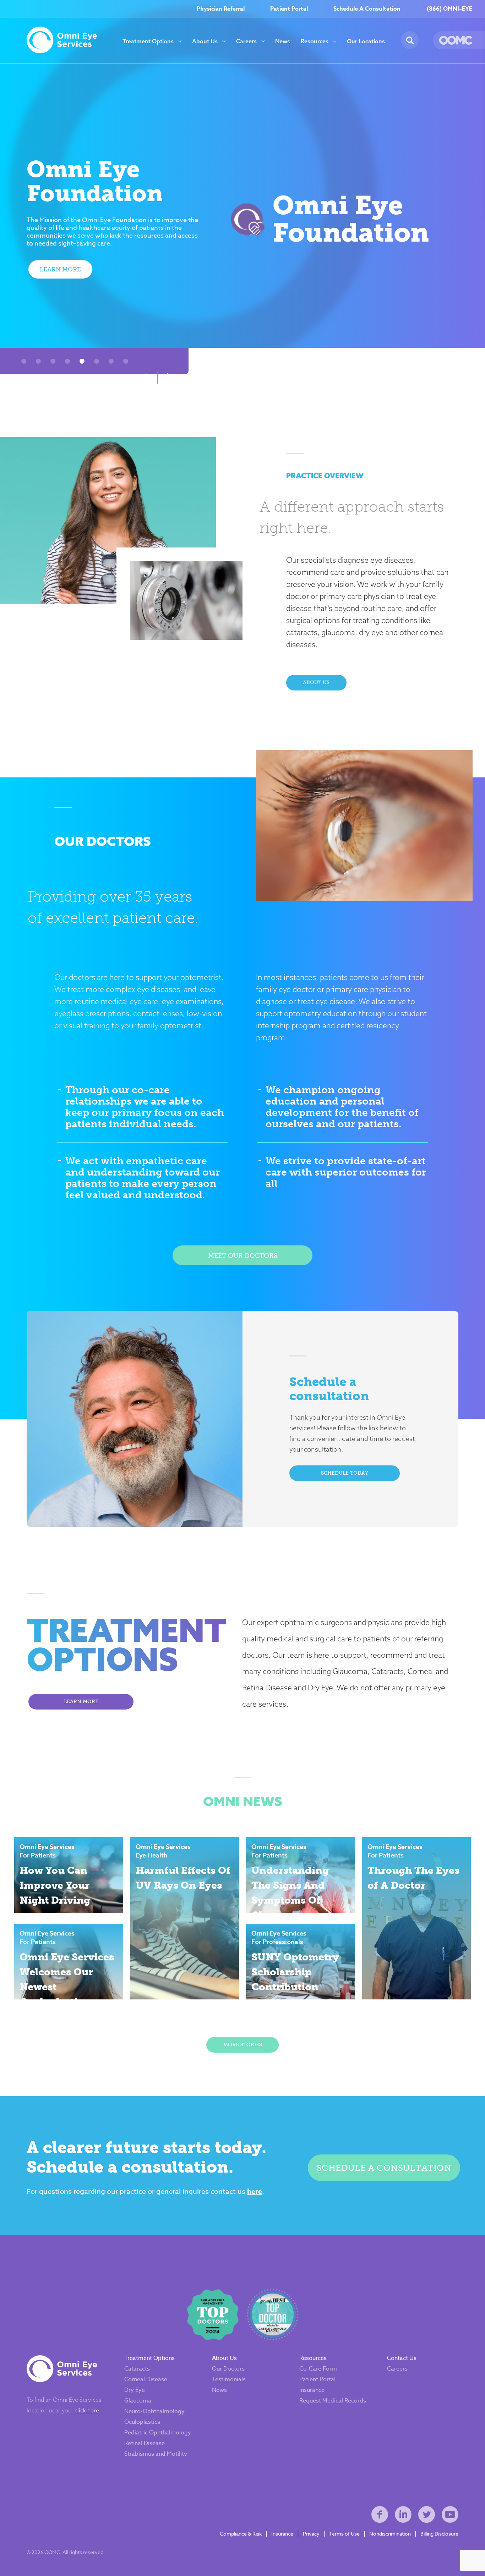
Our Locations (366, 41)
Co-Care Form (318, 2369)
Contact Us (402, 2358)
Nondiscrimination (390, 2534)
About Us (205, 41)
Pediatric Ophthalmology (158, 2433)
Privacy (311, 2534)
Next (170, 377)
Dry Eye (135, 2390)
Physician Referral (221, 9)
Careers (246, 41)
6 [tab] (97, 361)
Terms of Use (344, 2534)
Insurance (312, 2390)
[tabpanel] (243, 219)
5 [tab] (82, 361)
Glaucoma (138, 2401)
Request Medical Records (333, 2401)
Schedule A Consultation (367, 9)
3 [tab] (53, 361)
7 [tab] (111, 361)
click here (87, 2410)
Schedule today (345, 1473)
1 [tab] (24, 361)
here (255, 2191)
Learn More (60, 269)
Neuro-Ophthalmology (154, 2411)
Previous (145, 377)
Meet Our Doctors (243, 1256)
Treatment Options (148, 41)
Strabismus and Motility (156, 2454)
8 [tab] (126, 361)
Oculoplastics (142, 2422)
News (283, 41)
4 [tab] (68, 361)
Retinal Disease (145, 2443)
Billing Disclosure (439, 2534)
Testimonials (229, 2379)
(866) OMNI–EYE (449, 9)
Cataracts (137, 2369)
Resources (315, 41)
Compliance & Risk (241, 2534)
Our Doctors (228, 2369)
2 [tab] (39, 361)
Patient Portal (289, 9)
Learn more (81, 1702)
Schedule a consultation (384, 2168)
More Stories (243, 2045)
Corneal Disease (146, 2379)
